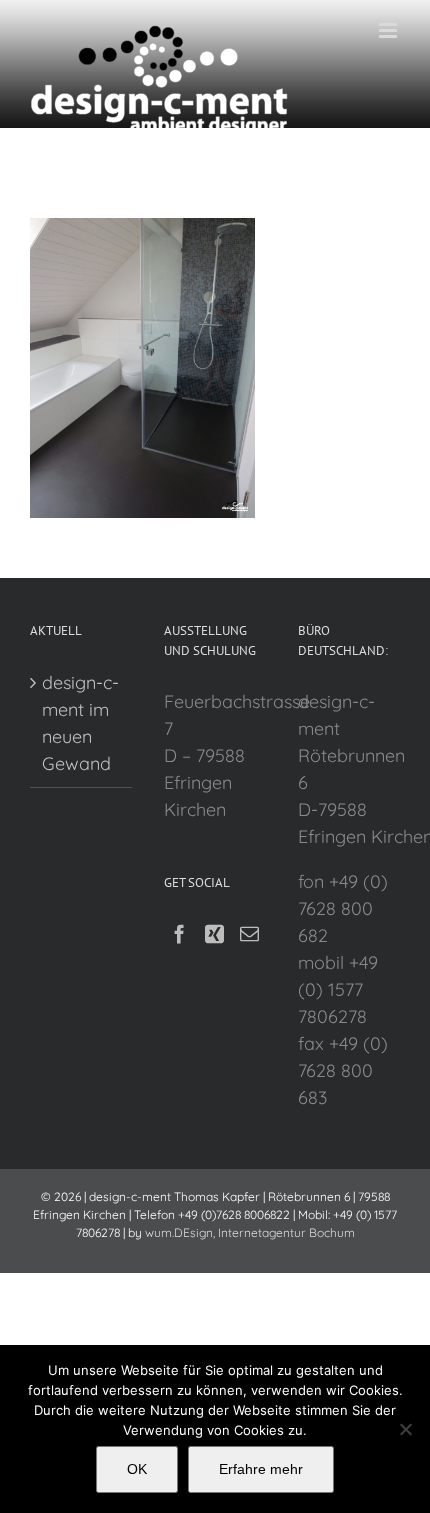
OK (137, 1469)
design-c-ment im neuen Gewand (80, 723)
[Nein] (405, 1429)
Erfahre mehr (261, 1469)
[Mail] (249, 933)
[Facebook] (179, 933)
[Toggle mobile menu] (389, 30)
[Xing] (214, 933)
